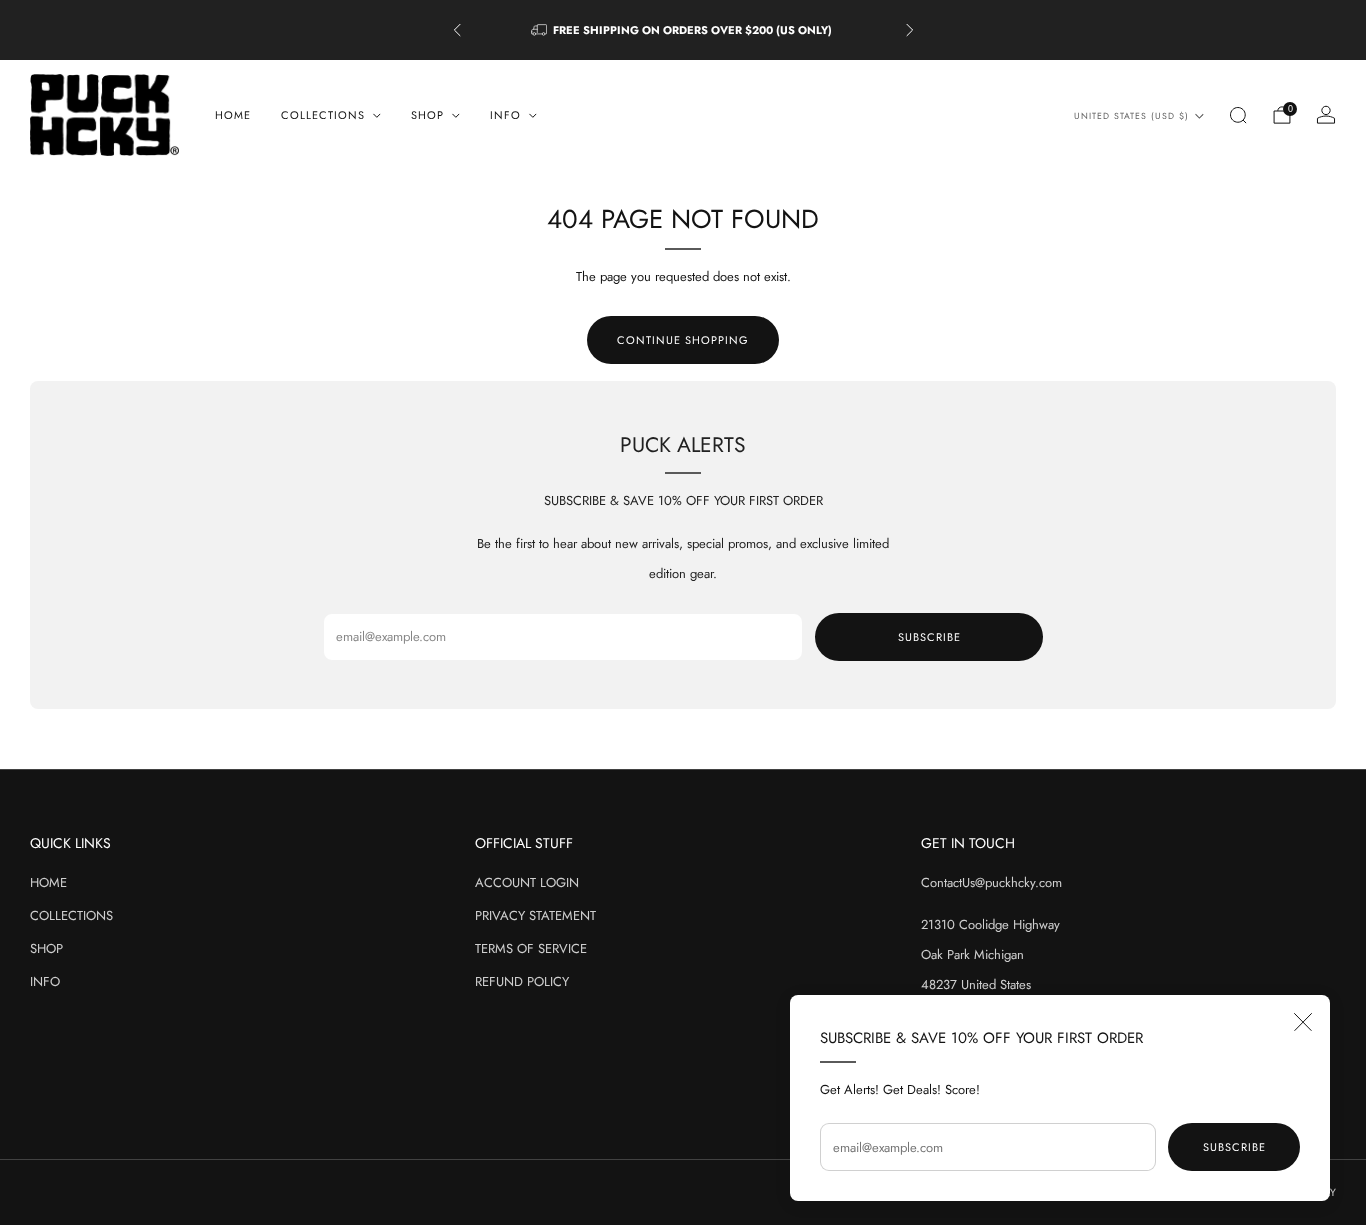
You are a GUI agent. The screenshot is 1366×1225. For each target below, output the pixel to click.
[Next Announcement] (910, 30)
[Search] (1238, 115)
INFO (45, 981)
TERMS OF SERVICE (531, 948)
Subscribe (1234, 1147)
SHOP (46, 948)
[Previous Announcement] (457, 30)
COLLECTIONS (71, 915)
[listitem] (683, 30)
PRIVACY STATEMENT (535, 915)
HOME (233, 115)
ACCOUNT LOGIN (527, 882)
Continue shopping (683, 340)
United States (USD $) (1131, 116)
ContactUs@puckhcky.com (991, 882)
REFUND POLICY (522, 981)
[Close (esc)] (1303, 1022)
